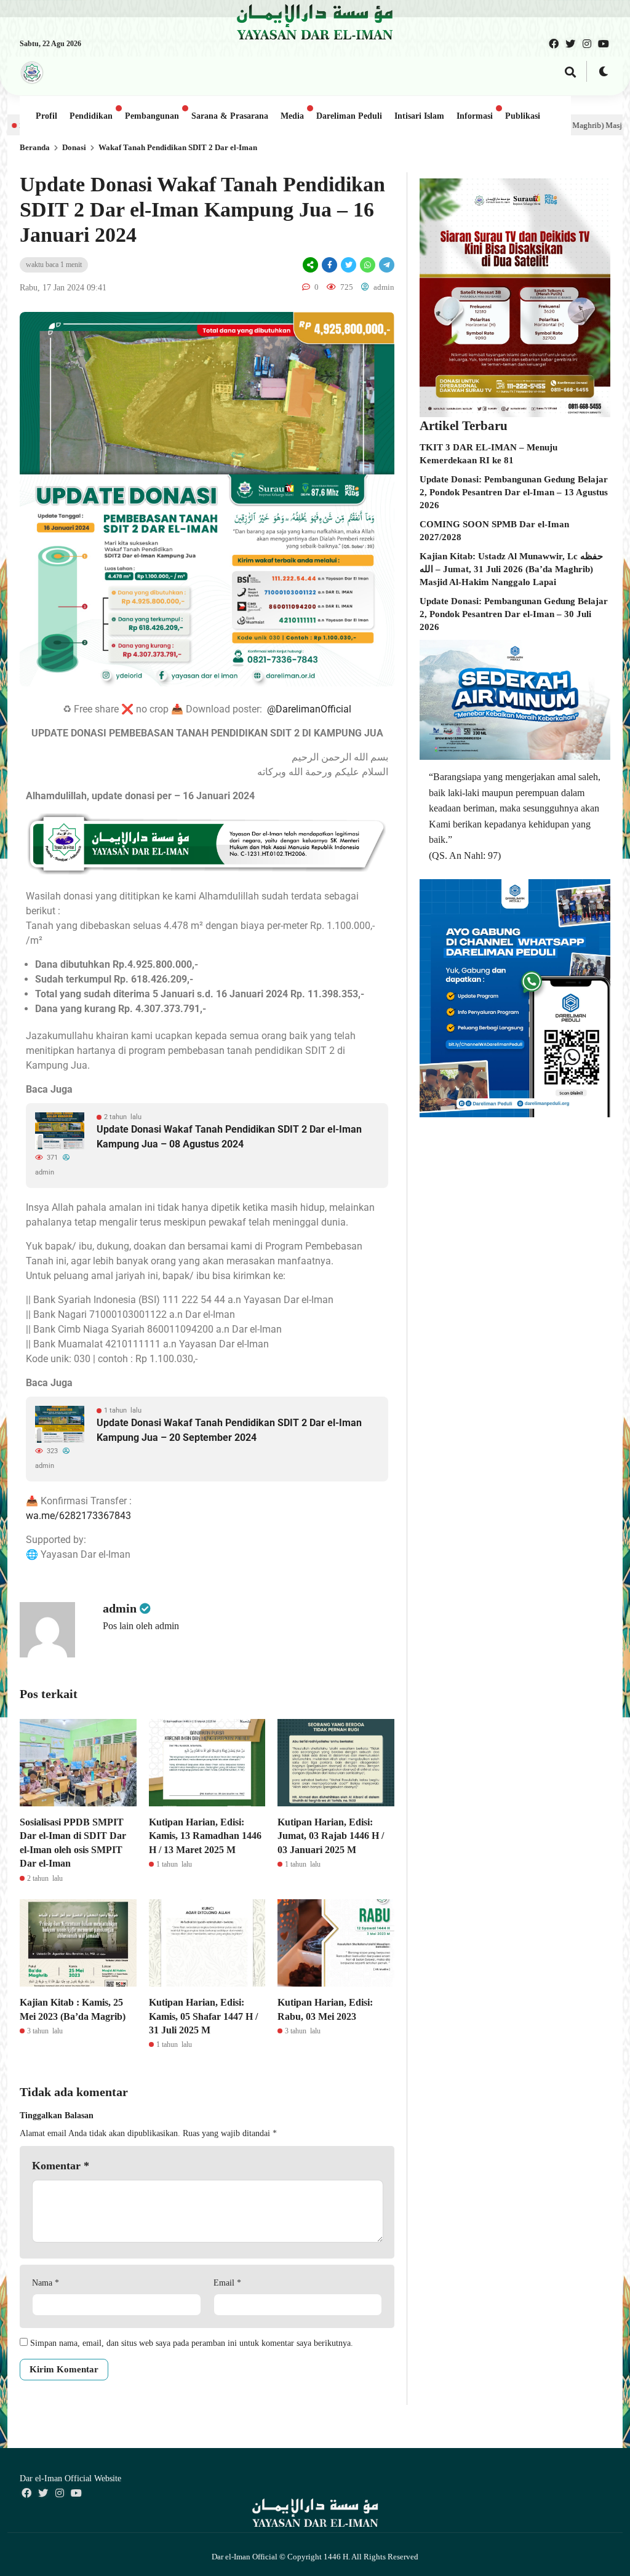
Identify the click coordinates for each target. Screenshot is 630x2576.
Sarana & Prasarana (230, 116)
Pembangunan (152, 116)
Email (227, 2283)
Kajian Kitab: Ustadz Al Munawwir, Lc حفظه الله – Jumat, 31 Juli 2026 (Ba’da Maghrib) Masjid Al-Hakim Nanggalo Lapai (511, 569)
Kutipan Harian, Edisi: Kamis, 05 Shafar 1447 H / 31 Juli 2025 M (203, 2016)
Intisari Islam (419, 116)
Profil (46, 116)
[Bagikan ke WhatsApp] (368, 265)
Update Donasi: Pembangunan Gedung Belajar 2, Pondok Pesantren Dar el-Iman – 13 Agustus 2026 (514, 492)
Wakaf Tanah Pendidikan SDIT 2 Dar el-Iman (178, 147)
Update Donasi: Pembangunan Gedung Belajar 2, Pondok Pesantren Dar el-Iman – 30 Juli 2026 (514, 614)
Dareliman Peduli (349, 116)
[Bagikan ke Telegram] (386, 265)
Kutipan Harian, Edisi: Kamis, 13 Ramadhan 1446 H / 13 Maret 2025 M (205, 1836)
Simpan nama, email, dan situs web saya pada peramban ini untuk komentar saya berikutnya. (192, 2343)
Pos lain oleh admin (141, 1626)
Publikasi (523, 116)
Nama (46, 2283)
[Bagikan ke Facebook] (329, 265)
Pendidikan (91, 116)
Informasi (475, 116)
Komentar (61, 2166)
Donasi (74, 147)
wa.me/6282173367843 (78, 1516)
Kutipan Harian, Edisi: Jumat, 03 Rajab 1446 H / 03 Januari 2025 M (331, 1836)
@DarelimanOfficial (309, 709)
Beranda (35, 147)
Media (292, 116)
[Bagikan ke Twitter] (349, 265)
